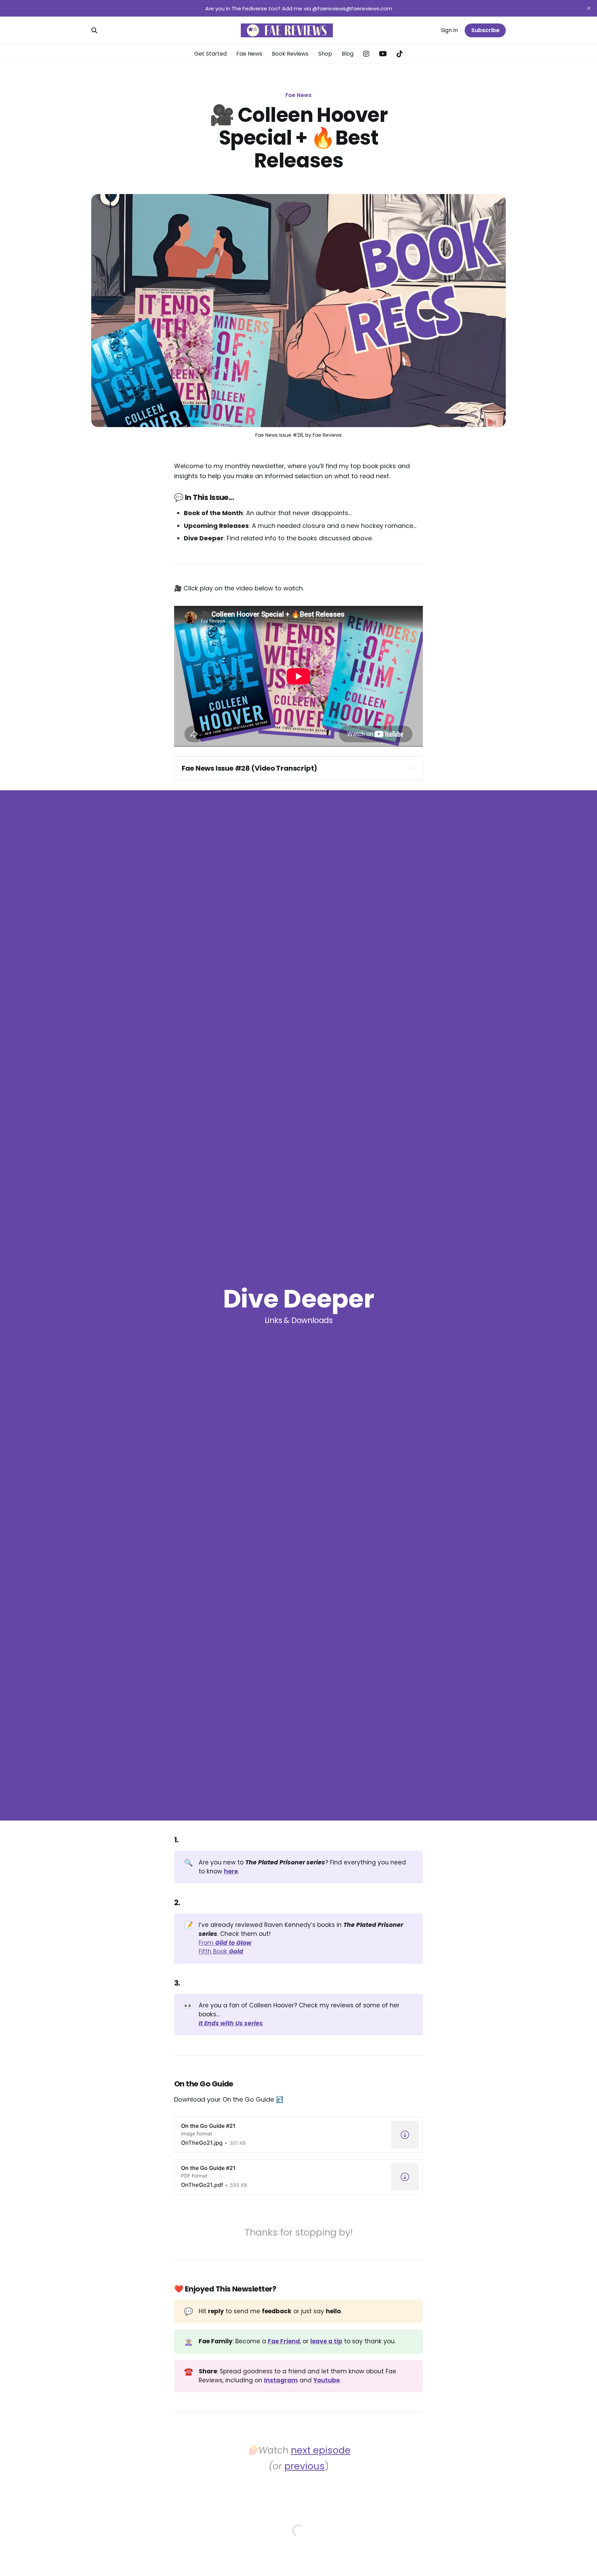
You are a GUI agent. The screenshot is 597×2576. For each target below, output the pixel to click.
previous (305, 2466)
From (225, 1943)
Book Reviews (290, 54)
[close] (589, 8)
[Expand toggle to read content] (411, 768)
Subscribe (485, 30)
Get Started (210, 54)
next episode (321, 2450)
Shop (325, 54)
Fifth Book (221, 1951)
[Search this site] (94, 30)
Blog (348, 54)
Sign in (449, 30)
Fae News (249, 54)
